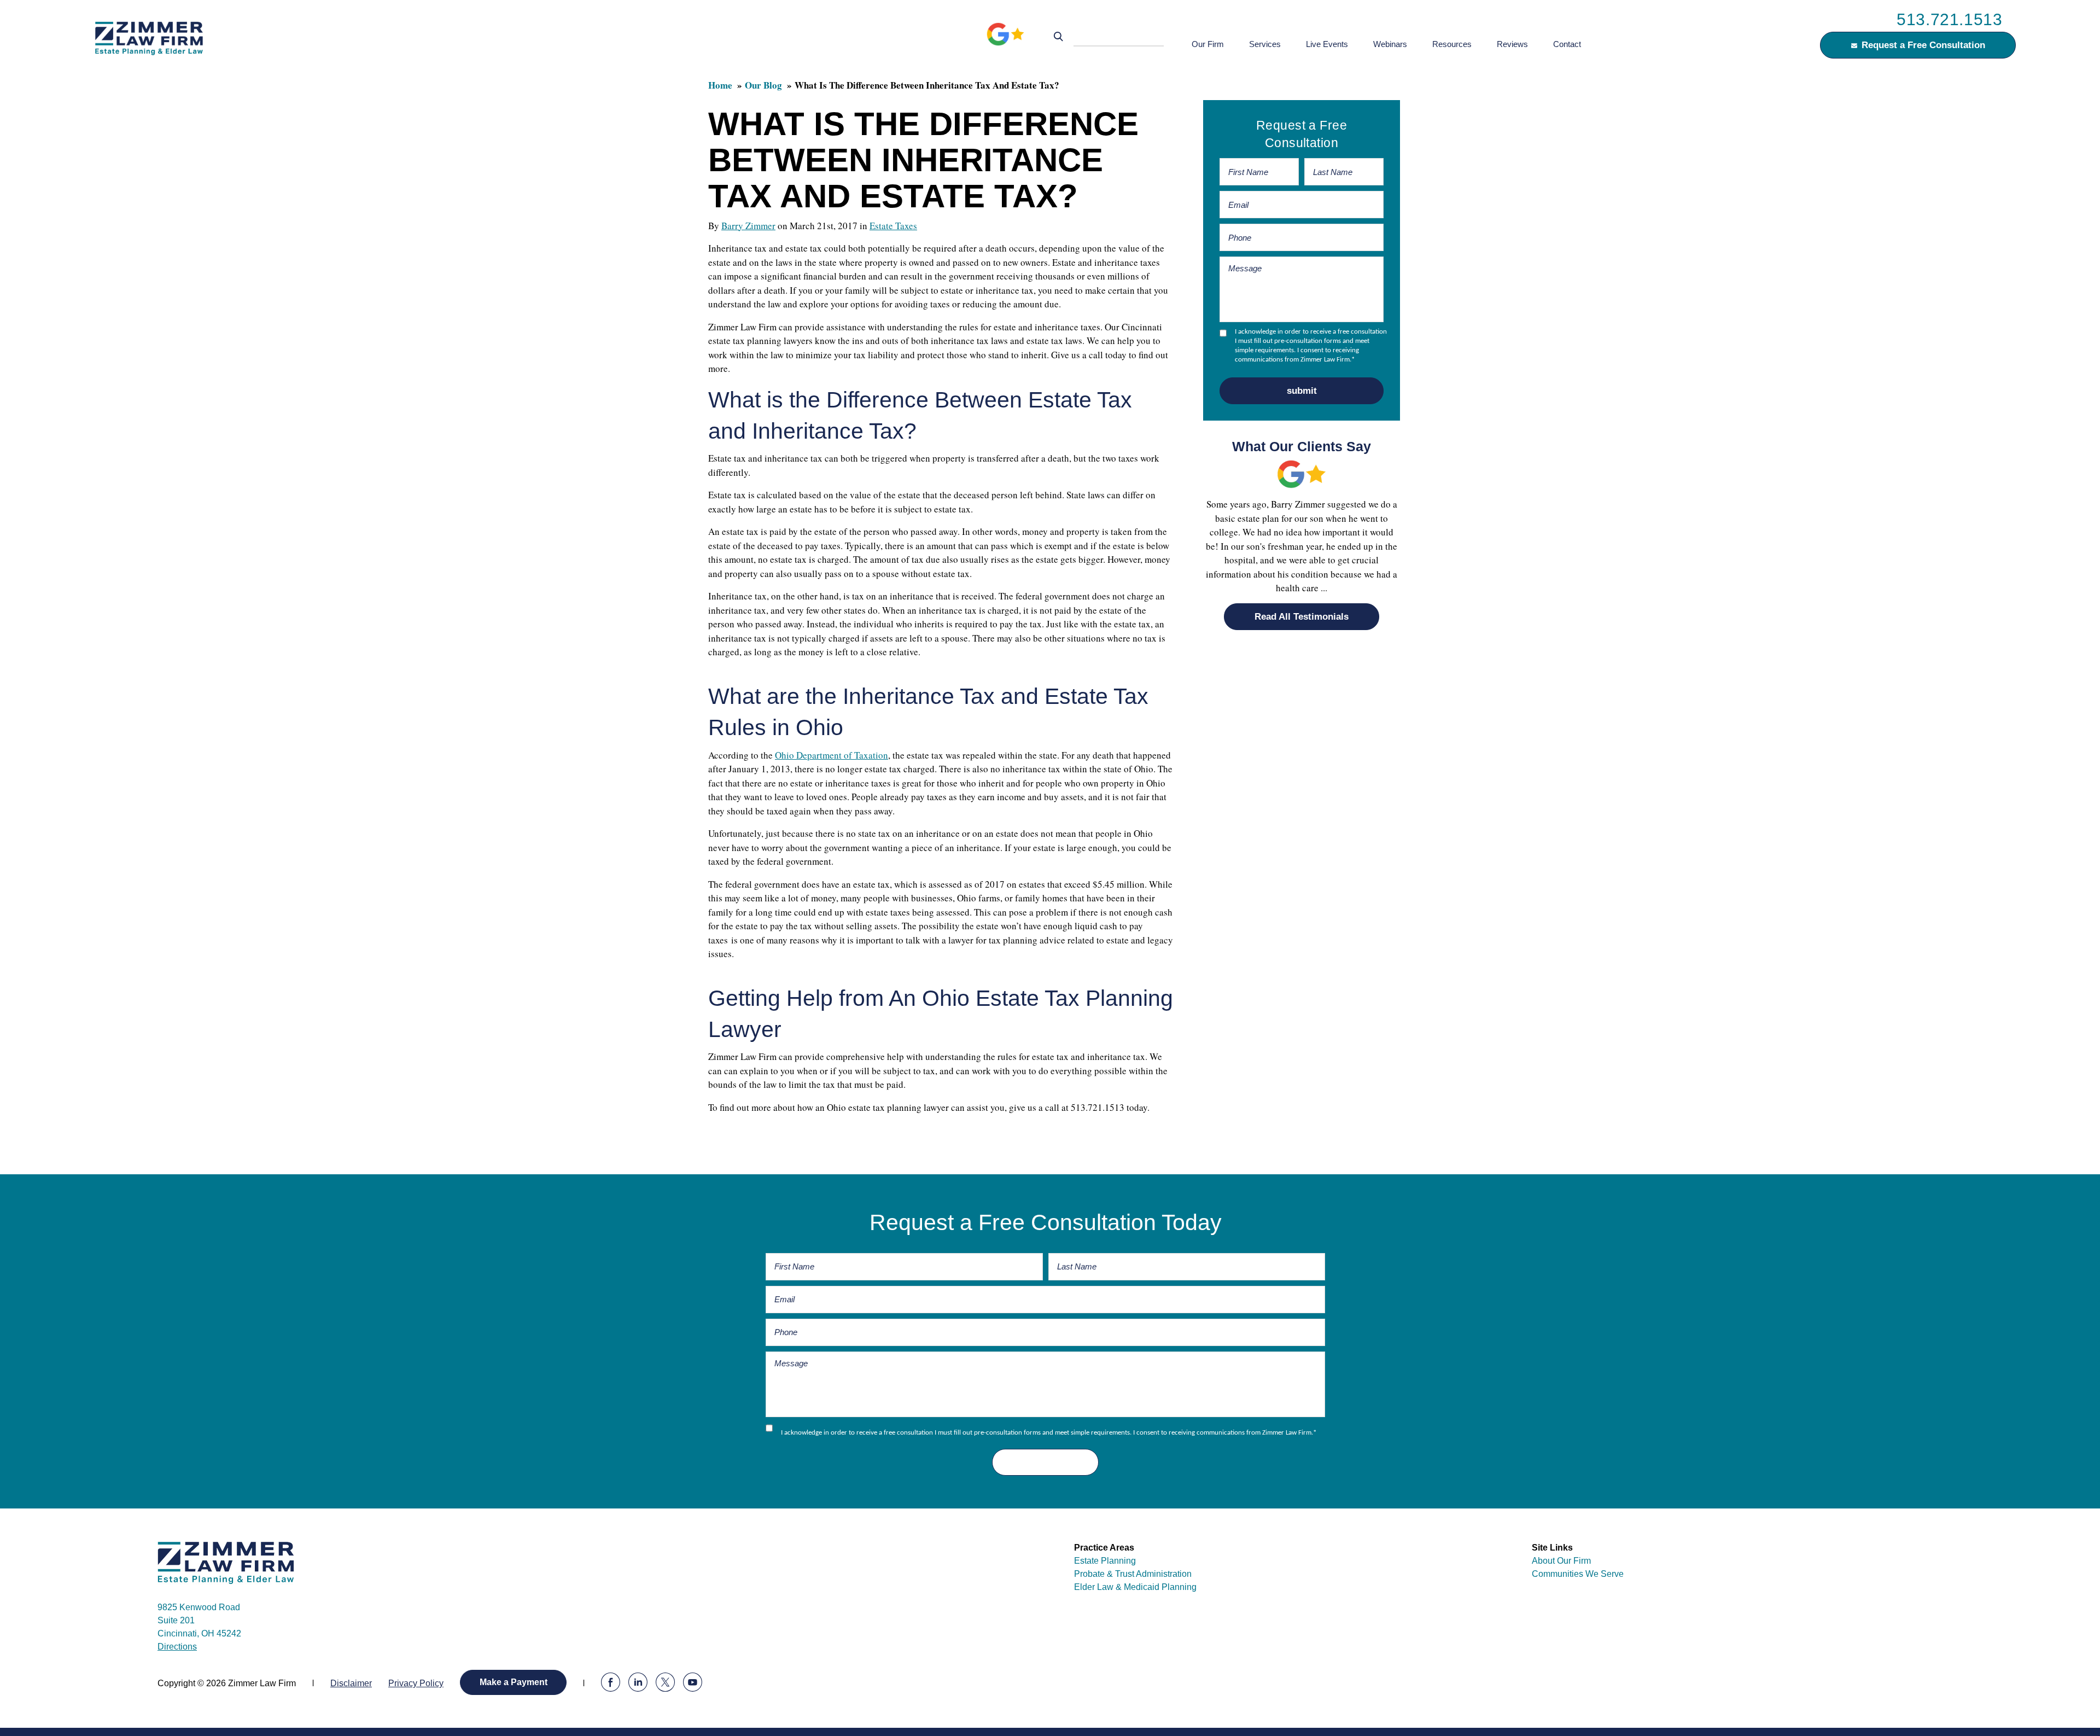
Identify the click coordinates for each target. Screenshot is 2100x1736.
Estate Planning (1105, 1561)
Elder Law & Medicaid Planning (1135, 1587)
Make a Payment (514, 1682)
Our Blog (763, 85)
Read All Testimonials (1302, 617)
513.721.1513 (1949, 19)
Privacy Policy (416, 1683)
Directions (177, 1647)
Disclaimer (351, 1683)
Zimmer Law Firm (155, 38)
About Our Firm (1561, 1561)
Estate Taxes (893, 226)
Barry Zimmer (748, 226)
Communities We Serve (1578, 1574)
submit (1302, 391)
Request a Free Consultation (1923, 45)
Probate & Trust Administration (1133, 1574)
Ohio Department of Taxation (832, 755)
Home (720, 85)
